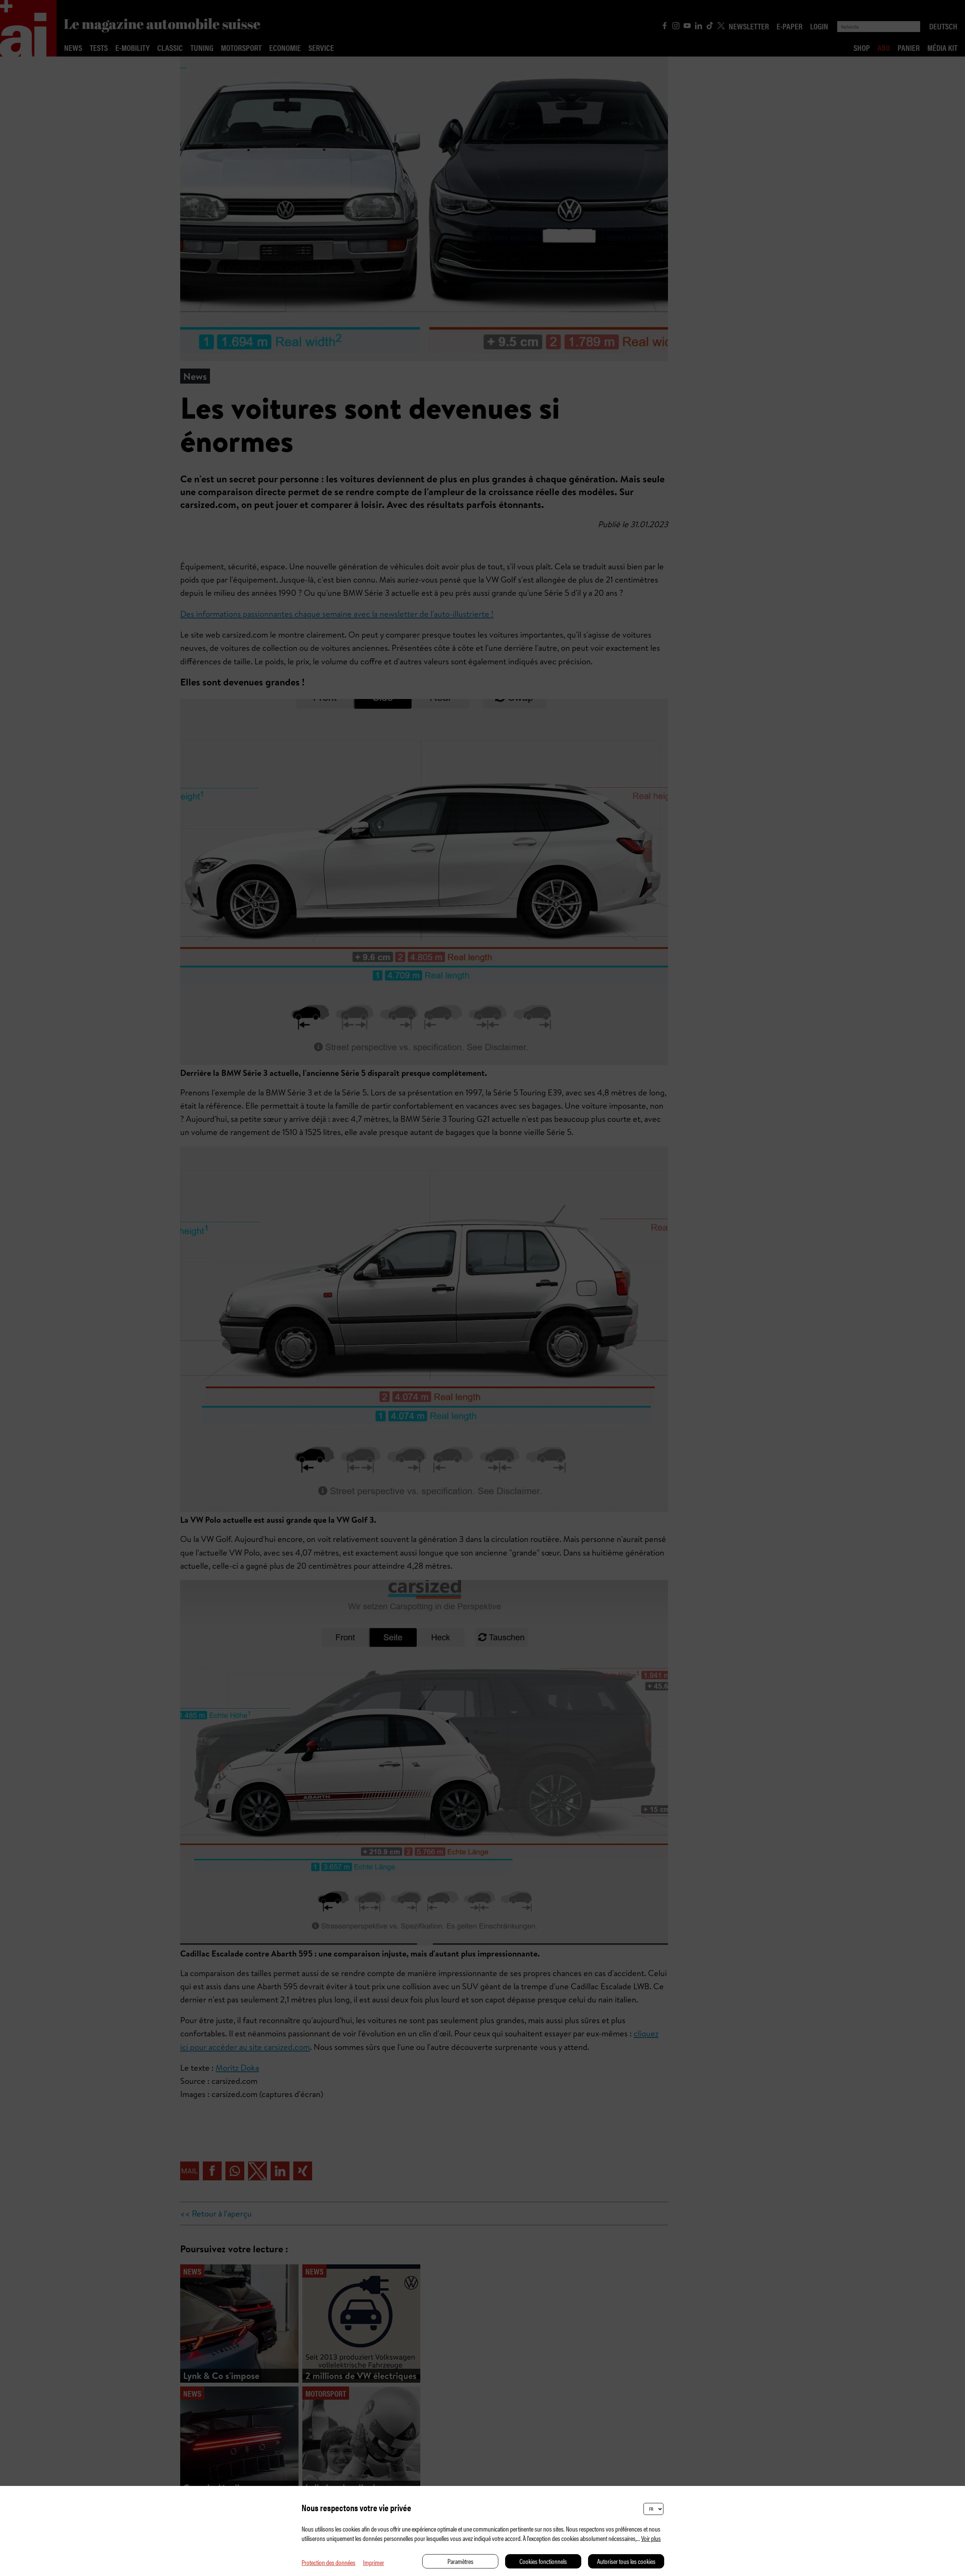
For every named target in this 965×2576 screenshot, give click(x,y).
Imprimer (374, 2562)
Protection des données (329, 2562)
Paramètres (460, 2561)
